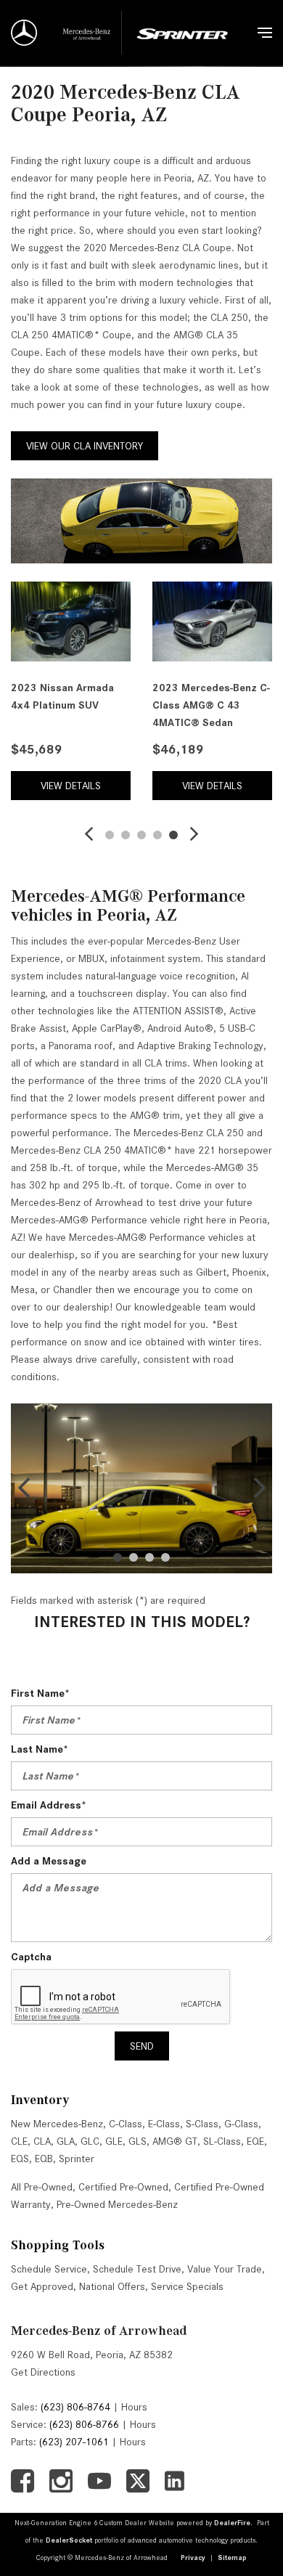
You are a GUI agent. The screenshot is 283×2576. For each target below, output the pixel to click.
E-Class (164, 2124)
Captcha (31, 1957)
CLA (42, 2141)
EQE (255, 2141)
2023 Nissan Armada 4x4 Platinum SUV (62, 696)
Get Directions (43, 2372)
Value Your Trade (225, 2269)
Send (142, 2046)
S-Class (202, 2124)
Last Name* (40, 1749)
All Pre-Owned (42, 2187)
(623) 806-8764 (75, 2407)
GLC (90, 2141)
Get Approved (42, 2286)
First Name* (40, 1693)
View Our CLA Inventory (85, 446)
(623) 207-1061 (74, 2442)
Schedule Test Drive (137, 2269)
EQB (44, 2159)
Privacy (193, 2557)
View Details (71, 786)
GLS (138, 2141)
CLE (19, 2141)
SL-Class (222, 2141)
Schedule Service (49, 2269)
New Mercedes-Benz (57, 2124)
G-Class (241, 2124)
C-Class (126, 2124)
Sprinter (77, 2159)
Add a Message (49, 1861)
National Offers (112, 2286)
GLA (66, 2141)
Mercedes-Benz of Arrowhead (99, 2331)
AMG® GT (175, 2141)
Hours (134, 2407)
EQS (20, 2159)
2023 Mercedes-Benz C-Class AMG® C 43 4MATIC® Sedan (211, 705)
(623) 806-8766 (84, 2424)
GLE (114, 2141)
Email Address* (49, 1805)
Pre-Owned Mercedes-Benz (117, 2204)
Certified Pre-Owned (123, 2187)
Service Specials (187, 2286)
